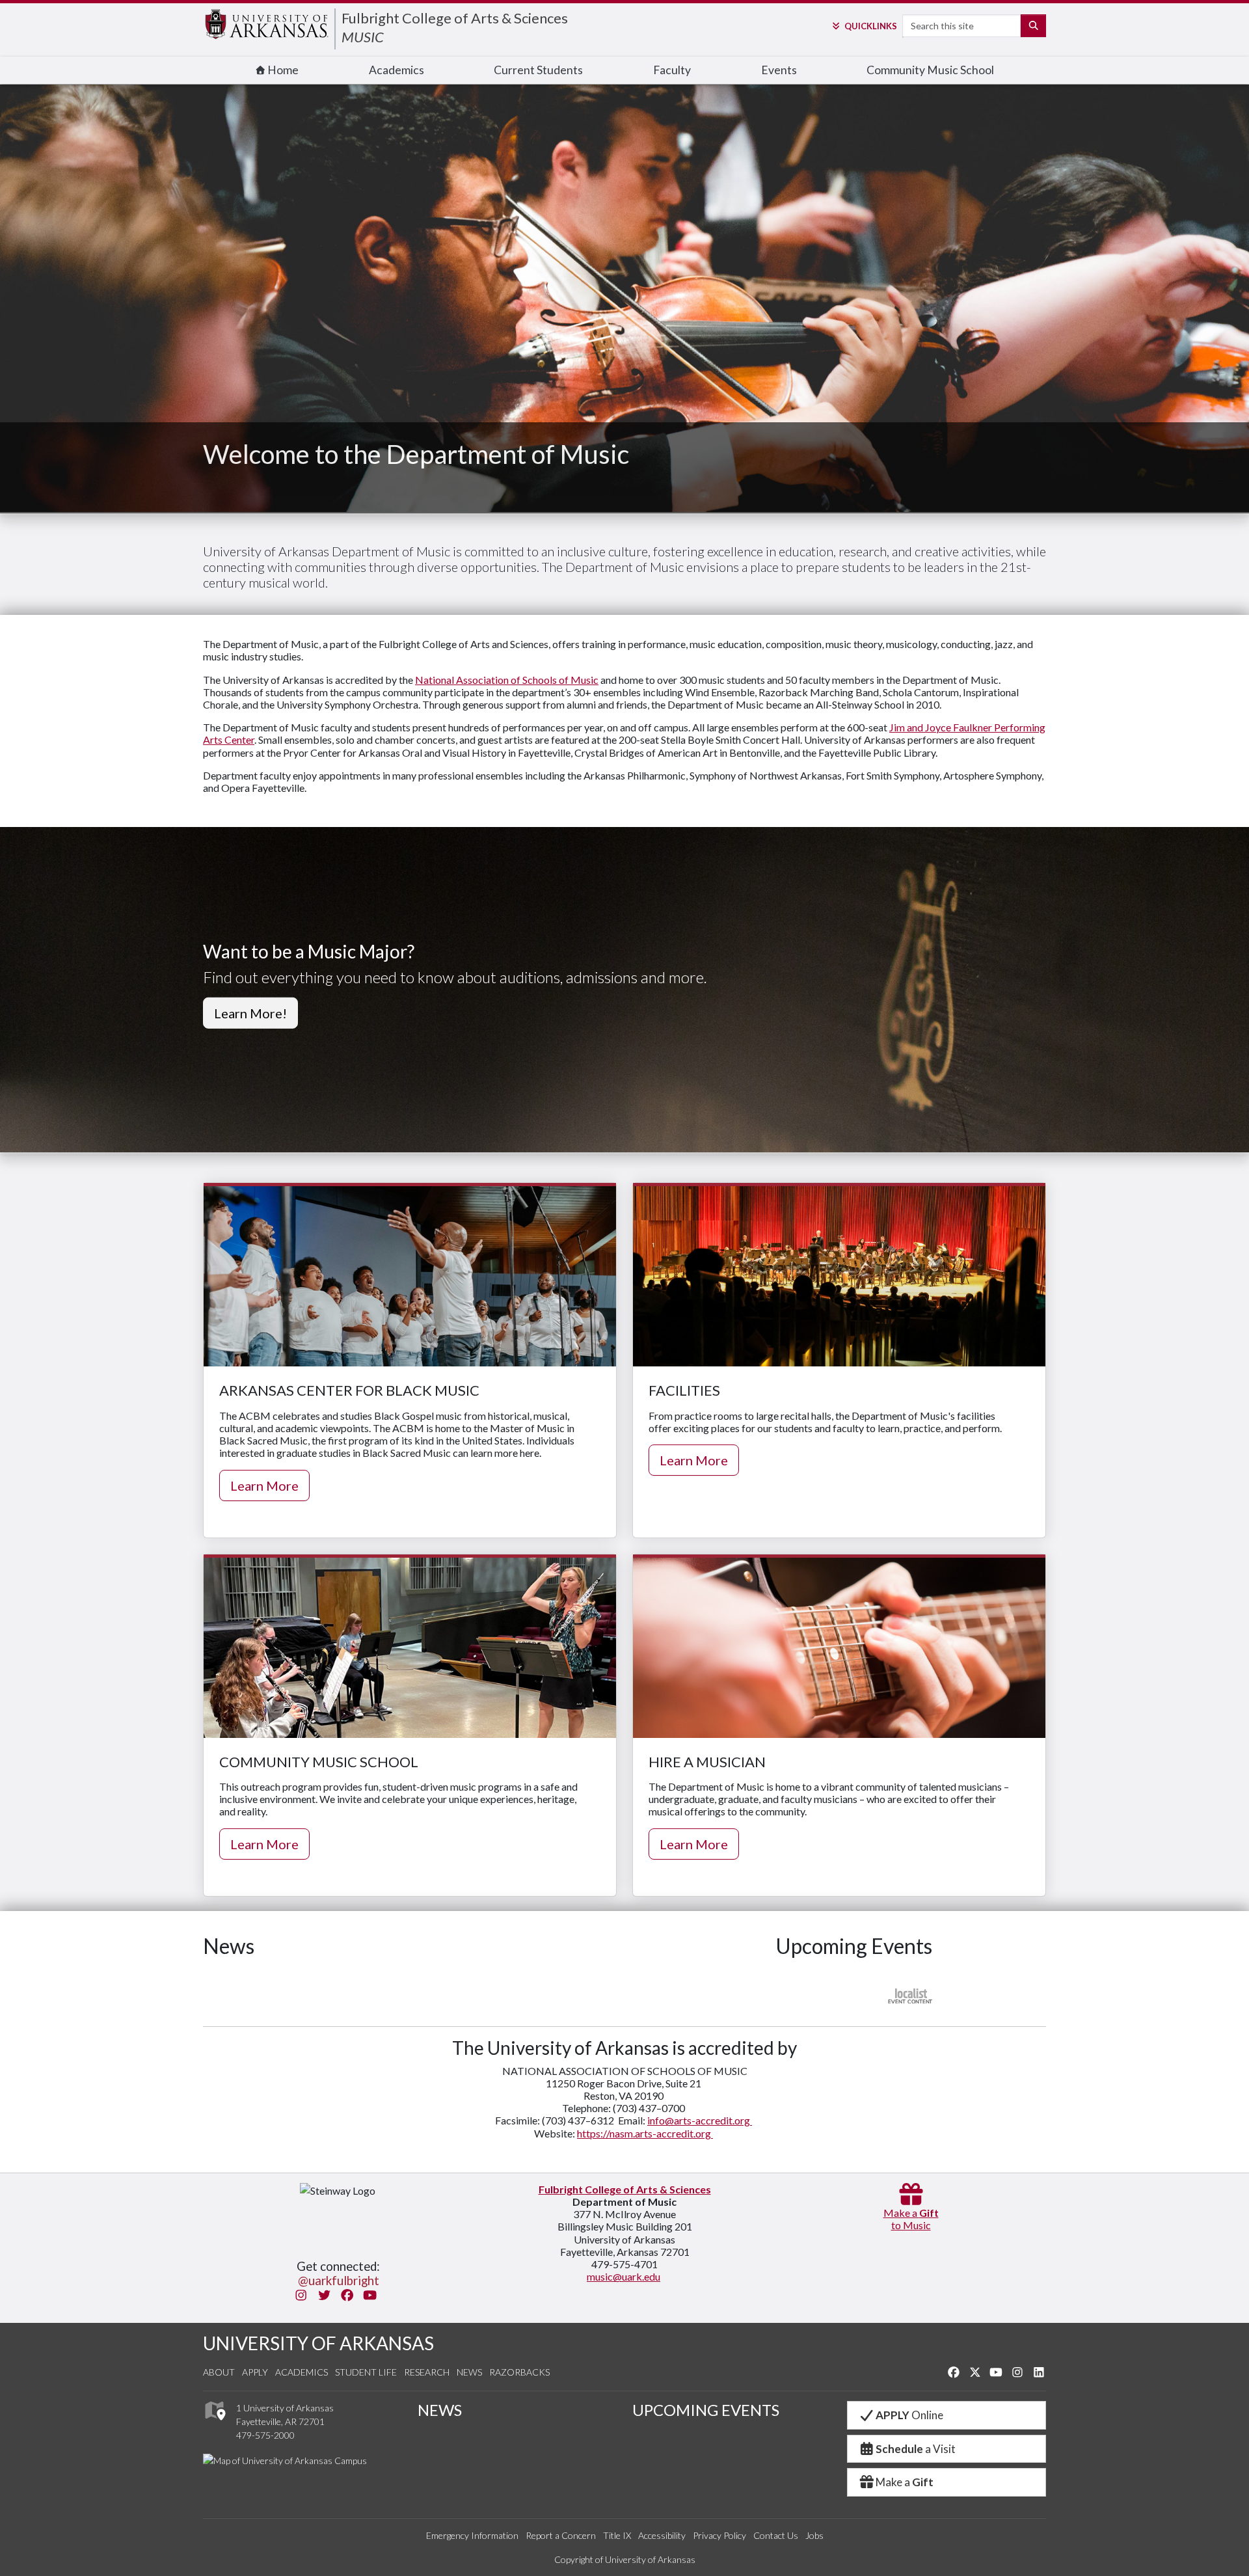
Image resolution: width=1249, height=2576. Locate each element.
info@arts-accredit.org (700, 2120)
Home (282, 70)
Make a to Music (911, 2219)
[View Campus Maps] (214, 2424)
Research (427, 2372)
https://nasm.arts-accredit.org (645, 2133)
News (469, 2372)
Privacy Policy (719, 2535)
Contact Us (776, 2535)
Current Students (538, 70)
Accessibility (662, 2535)
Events (779, 70)
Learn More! (250, 1012)
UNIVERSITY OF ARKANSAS (318, 2343)
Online (909, 2415)
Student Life (366, 2372)
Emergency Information (472, 2535)
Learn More (264, 1485)
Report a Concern (561, 2535)
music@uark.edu (624, 2276)
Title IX (617, 2535)
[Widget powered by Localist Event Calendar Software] (911, 1995)
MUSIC (363, 37)
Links (870, 26)
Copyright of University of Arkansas (625, 2559)
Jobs (814, 2535)
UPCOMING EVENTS (706, 2410)
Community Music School (930, 70)
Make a (905, 2482)
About (219, 2372)
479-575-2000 (265, 2435)
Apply (255, 2372)
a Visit (916, 2449)
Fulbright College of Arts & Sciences (455, 18)
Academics (396, 70)
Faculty (672, 70)
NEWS (440, 2410)
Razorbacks (519, 2372)
